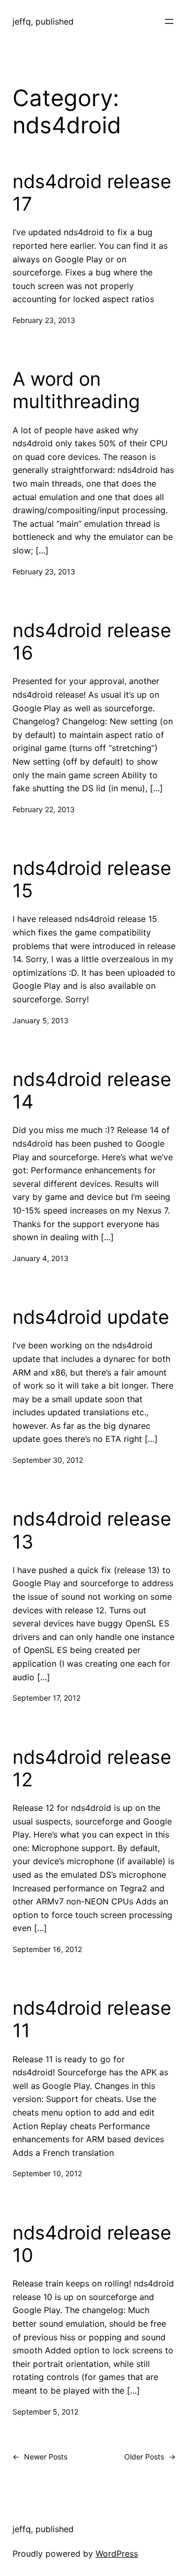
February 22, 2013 (44, 809)
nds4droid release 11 (92, 2019)
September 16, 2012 (47, 1949)
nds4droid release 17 (92, 193)
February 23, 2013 (44, 320)
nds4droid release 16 (92, 642)
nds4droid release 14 (92, 1091)
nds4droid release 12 (92, 1769)
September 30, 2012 (48, 1460)
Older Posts (150, 2457)
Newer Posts (40, 2457)
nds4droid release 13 (92, 1530)
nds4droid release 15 (92, 880)
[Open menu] (169, 21)
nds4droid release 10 (92, 2244)
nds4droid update (91, 1317)
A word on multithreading (76, 390)
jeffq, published (43, 21)
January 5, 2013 (40, 1020)
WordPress (117, 2554)
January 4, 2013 (40, 1258)
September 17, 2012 (46, 1698)
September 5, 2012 (45, 2412)
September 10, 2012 (47, 2173)
